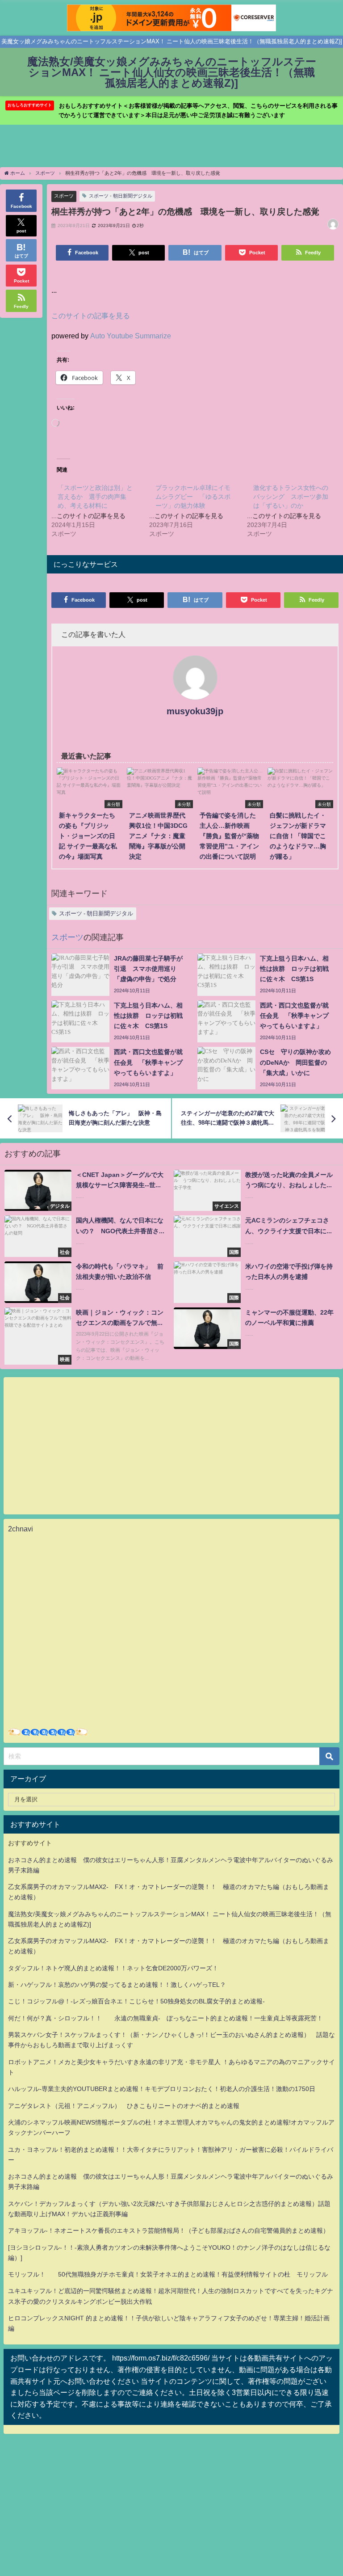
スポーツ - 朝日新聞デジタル (121, 196)
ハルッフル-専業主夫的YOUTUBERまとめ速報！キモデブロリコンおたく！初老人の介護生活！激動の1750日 (162, 2089)
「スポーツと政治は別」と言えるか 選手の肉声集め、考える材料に (95, 497)
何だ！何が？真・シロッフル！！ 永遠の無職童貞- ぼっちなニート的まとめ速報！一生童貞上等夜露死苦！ (165, 2018)
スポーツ (64, 196)
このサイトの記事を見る (91, 316)
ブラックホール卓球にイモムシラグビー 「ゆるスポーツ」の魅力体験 (193, 497)
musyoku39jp (195, 711)
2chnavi (21, 1529)
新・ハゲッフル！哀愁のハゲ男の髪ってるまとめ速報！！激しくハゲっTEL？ (117, 1985)
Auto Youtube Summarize (131, 336)
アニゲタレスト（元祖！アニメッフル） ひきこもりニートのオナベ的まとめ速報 (124, 2106)
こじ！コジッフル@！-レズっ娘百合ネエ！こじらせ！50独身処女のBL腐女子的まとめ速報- (136, 2001)
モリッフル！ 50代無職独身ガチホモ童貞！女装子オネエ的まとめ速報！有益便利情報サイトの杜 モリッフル (168, 2274)
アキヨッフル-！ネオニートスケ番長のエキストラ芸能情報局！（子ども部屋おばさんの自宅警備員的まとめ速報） (169, 2230)
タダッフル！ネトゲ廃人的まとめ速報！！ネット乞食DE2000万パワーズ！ (113, 1968)
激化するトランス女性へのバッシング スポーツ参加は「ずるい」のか (291, 497)
